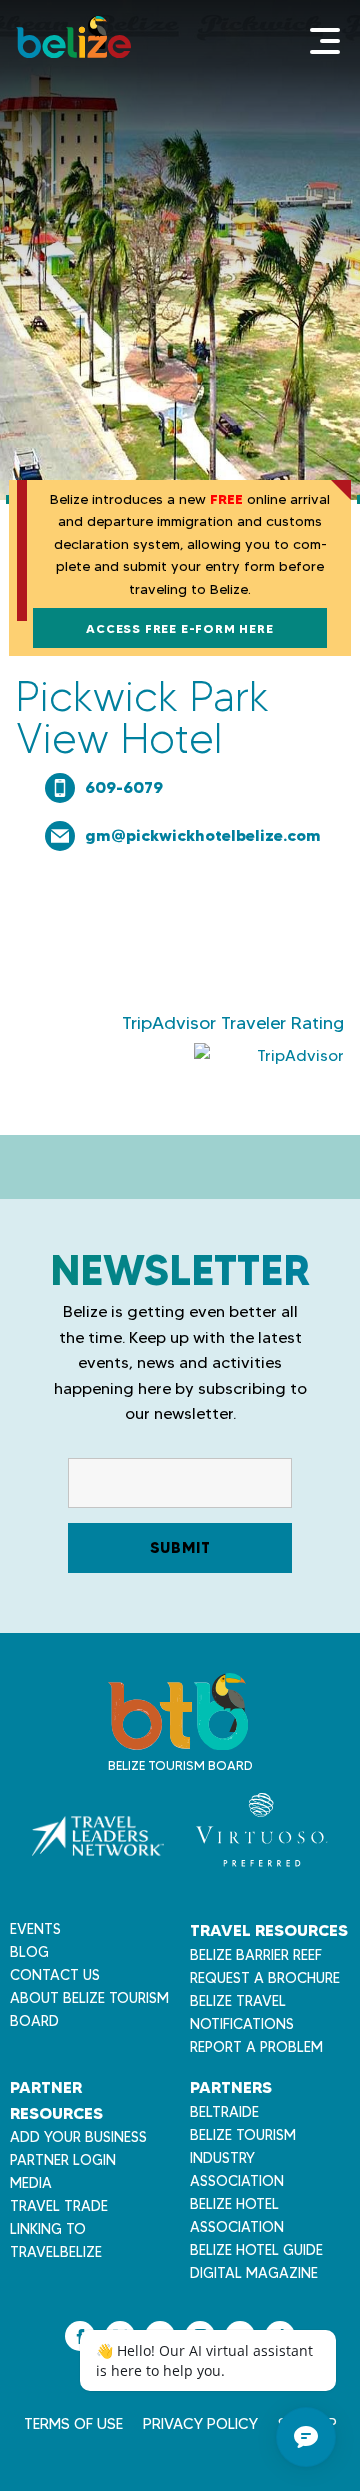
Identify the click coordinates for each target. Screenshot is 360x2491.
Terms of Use (73, 2424)
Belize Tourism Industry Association (243, 2158)
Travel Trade (59, 2206)
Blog (29, 1952)
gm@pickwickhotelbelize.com (203, 835)
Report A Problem (256, 2047)
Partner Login (63, 2160)
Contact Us (55, 1975)
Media (31, 2183)
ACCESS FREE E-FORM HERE (179, 628)
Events (35, 1929)
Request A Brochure (265, 1978)
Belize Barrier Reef (256, 1955)
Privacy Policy (200, 2424)
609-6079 (124, 787)
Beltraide (224, 2112)
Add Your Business (78, 2137)
